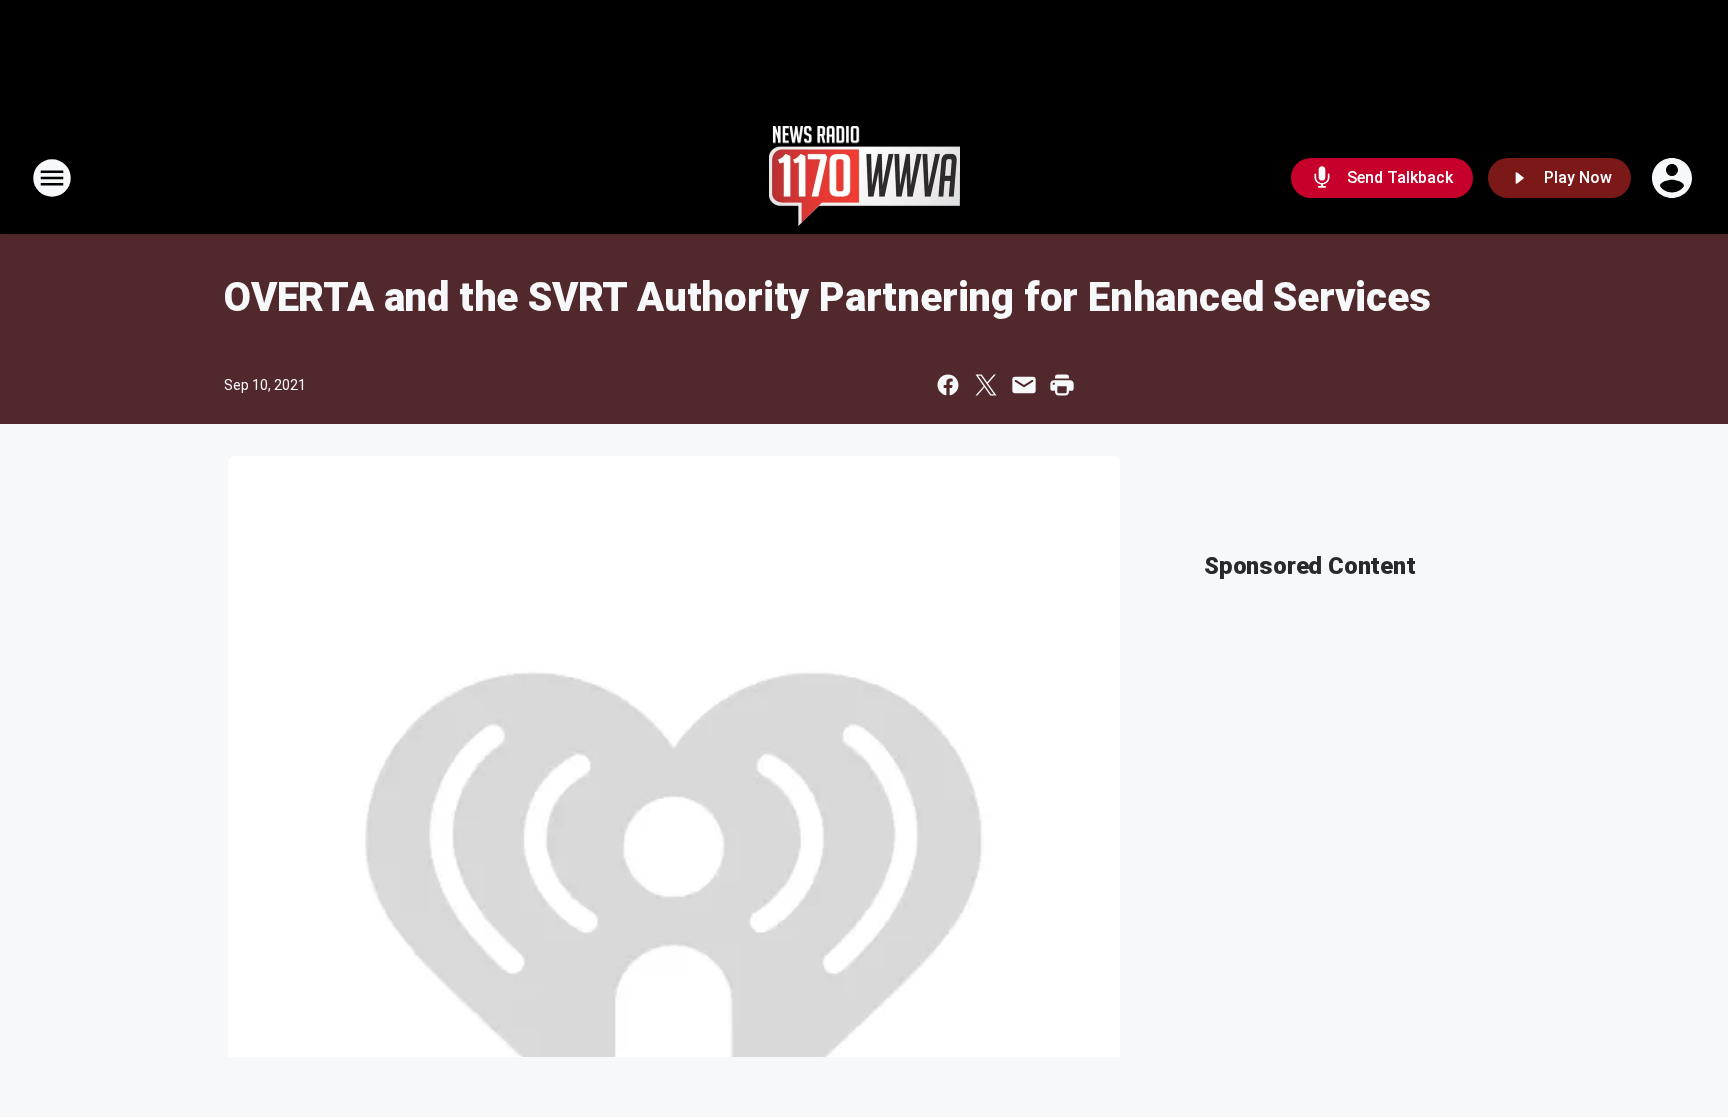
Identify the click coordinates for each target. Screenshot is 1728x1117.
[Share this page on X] (986, 385)
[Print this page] (1062, 385)
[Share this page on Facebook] (948, 385)
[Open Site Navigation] (52, 178)
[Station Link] (864, 178)
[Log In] (1674, 178)
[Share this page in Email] (1024, 385)
